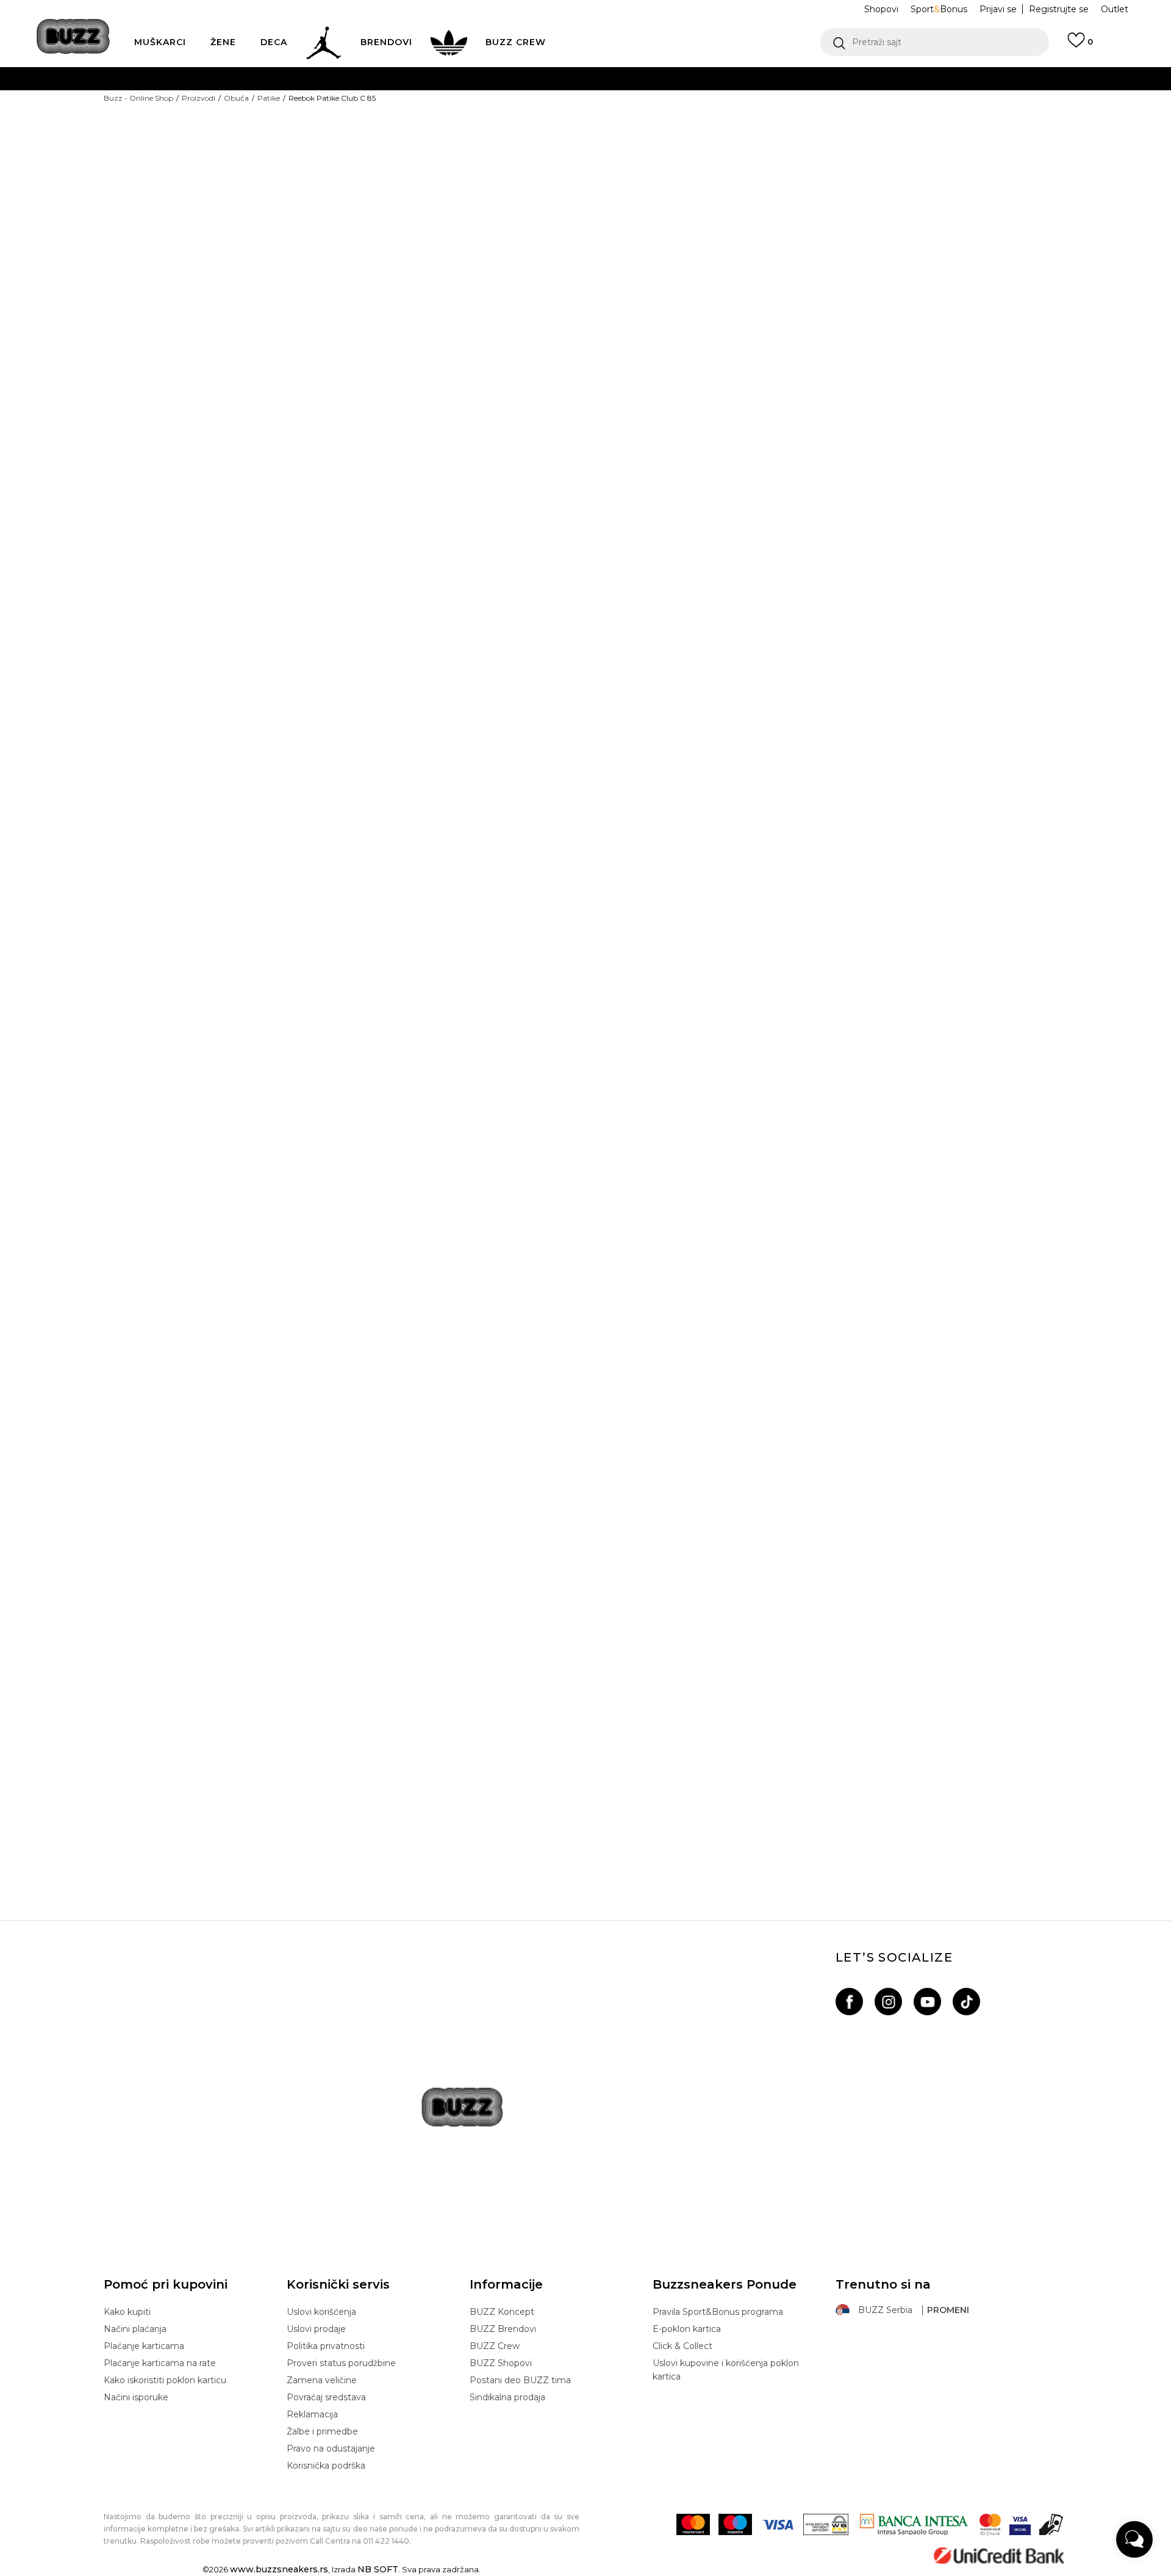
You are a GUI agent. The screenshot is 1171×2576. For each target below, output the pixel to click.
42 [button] (765, 259)
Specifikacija (652, 566)
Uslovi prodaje (316, 2329)
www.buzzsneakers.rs (279, 2569)
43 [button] (857, 259)
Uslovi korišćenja (321, 2312)
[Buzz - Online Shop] (73, 36)
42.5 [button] (811, 259)
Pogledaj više (700, 79)
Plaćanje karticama (144, 2346)
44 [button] (903, 259)
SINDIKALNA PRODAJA (424, 152)
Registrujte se (1059, 9)
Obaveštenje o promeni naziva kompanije (544, 78)
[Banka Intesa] (914, 2524)
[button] (935, 42)
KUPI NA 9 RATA (466, 103)
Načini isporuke (136, 2397)
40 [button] (628, 259)
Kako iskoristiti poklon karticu (165, 2380)
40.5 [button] (674, 259)
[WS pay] (826, 2524)
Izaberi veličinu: (644, 238)
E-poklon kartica (687, 2329)
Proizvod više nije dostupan (705, 317)
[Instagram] (888, 2002)
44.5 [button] (949, 259)
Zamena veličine (322, 2380)
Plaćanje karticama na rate (160, 2363)
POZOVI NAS (553, 127)
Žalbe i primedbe (322, 2431)
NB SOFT (378, 2569)
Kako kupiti (127, 2312)
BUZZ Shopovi (501, 2363)
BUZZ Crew (495, 2346)
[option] (585, 1804)
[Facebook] (849, 2002)
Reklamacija (312, 2414)
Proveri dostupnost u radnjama (704, 605)
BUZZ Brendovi (503, 2329)
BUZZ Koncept (502, 2312)
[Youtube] (927, 2002)
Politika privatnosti (326, 2346)
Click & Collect (682, 2346)
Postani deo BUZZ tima (520, 2380)
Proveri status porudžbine (341, 2363)
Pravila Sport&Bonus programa (718, 2312)
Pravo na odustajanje (331, 2448)
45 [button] (994, 259)
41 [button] (720, 259)
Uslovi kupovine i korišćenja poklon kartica (726, 2370)
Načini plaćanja (135, 2329)
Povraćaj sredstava (326, 2397)
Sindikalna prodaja (507, 2397)
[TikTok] (966, 2002)
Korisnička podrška (326, 2466)
